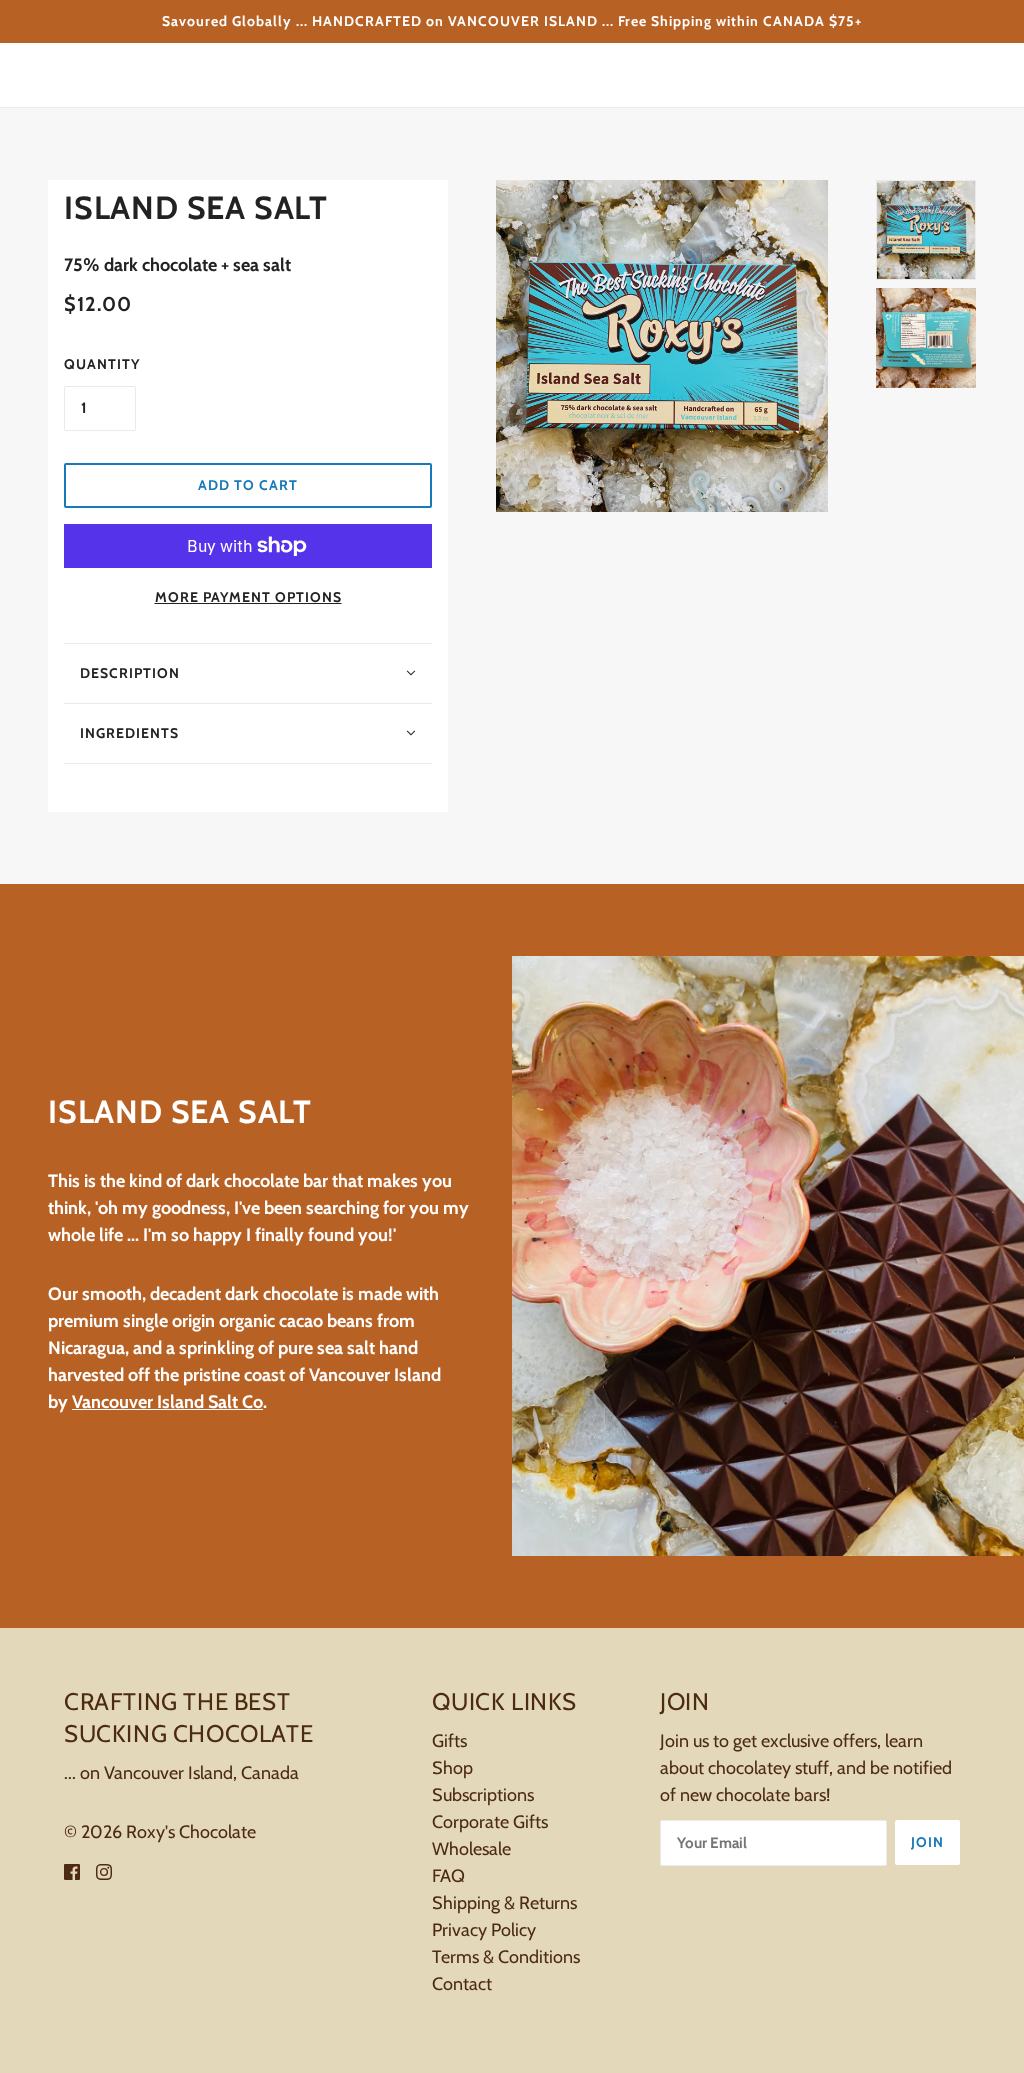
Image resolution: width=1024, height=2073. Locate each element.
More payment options (248, 597)
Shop (452, 1768)
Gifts (449, 1741)
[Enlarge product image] (662, 346)
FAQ (448, 1876)
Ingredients (129, 733)
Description (130, 673)
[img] (72, 1870)
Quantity (102, 364)
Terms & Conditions (506, 1957)
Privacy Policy (484, 1930)
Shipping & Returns (504, 1903)
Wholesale (471, 1849)
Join (927, 1842)
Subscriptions (483, 1795)
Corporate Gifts (490, 1822)
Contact (462, 1984)
